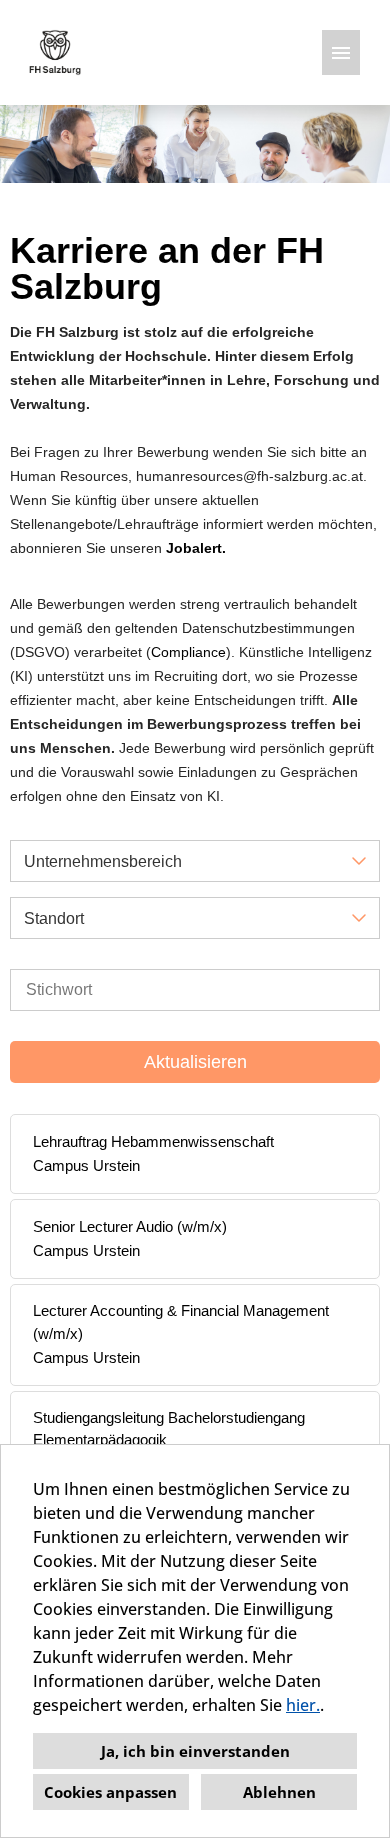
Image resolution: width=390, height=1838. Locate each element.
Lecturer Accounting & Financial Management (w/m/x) (181, 1322)
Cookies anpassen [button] (110, 1792)
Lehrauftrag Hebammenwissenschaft (153, 1141)
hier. (303, 1705)
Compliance (188, 652)
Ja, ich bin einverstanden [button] (195, 1751)
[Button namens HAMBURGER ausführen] (341, 52)
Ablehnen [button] (279, 1792)
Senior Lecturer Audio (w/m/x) (130, 1226)
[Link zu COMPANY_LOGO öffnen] (55, 52)
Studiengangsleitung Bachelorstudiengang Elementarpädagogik (169, 1429)
